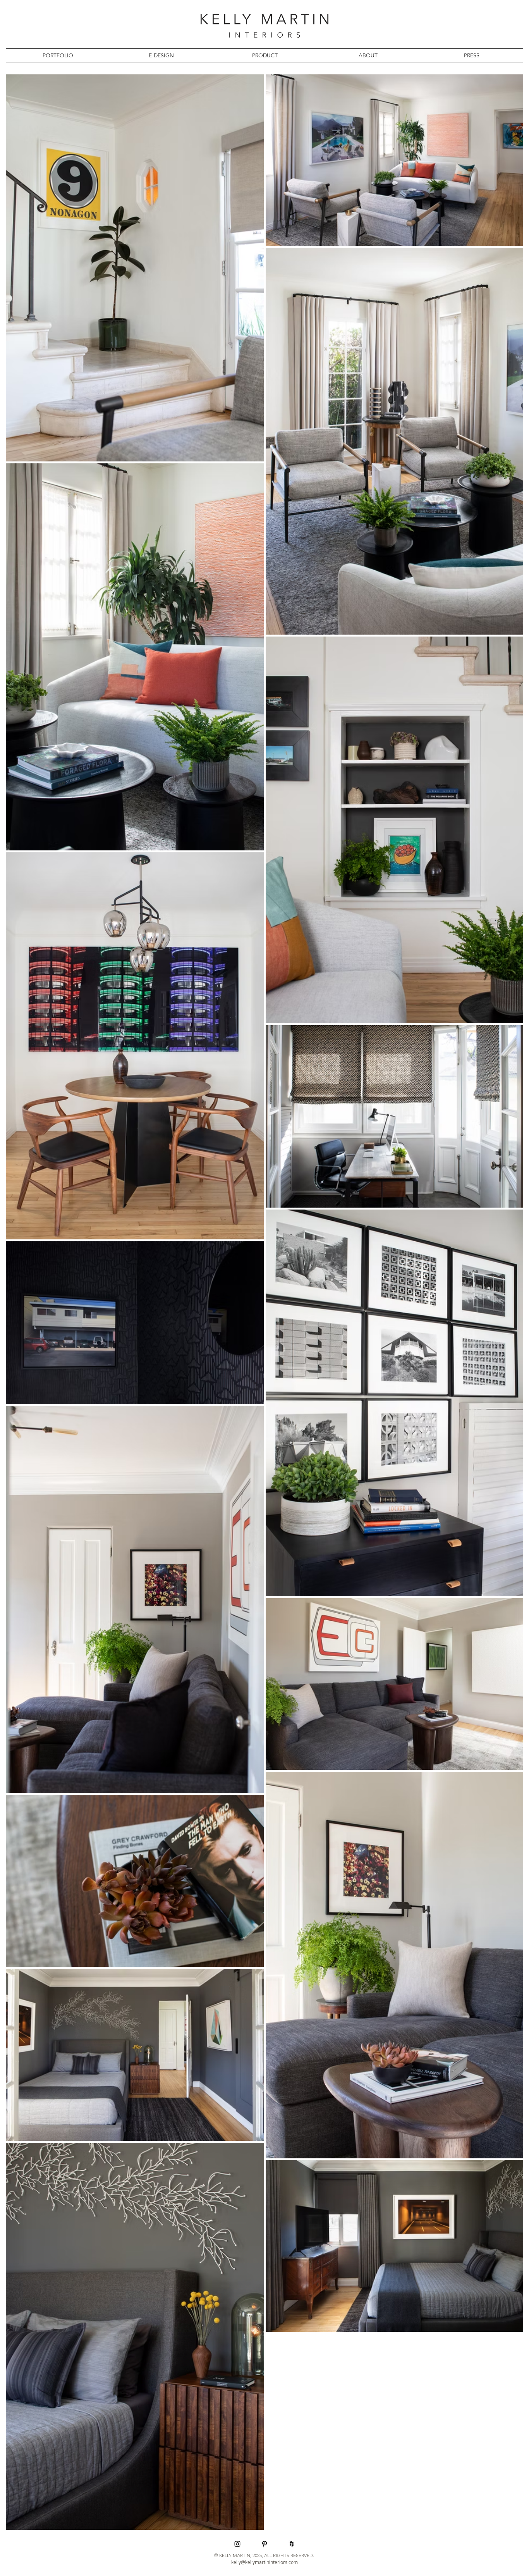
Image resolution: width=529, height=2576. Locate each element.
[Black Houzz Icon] (292, 2544)
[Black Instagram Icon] (237, 2544)
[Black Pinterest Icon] (264, 2544)
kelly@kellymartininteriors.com (264, 2562)
